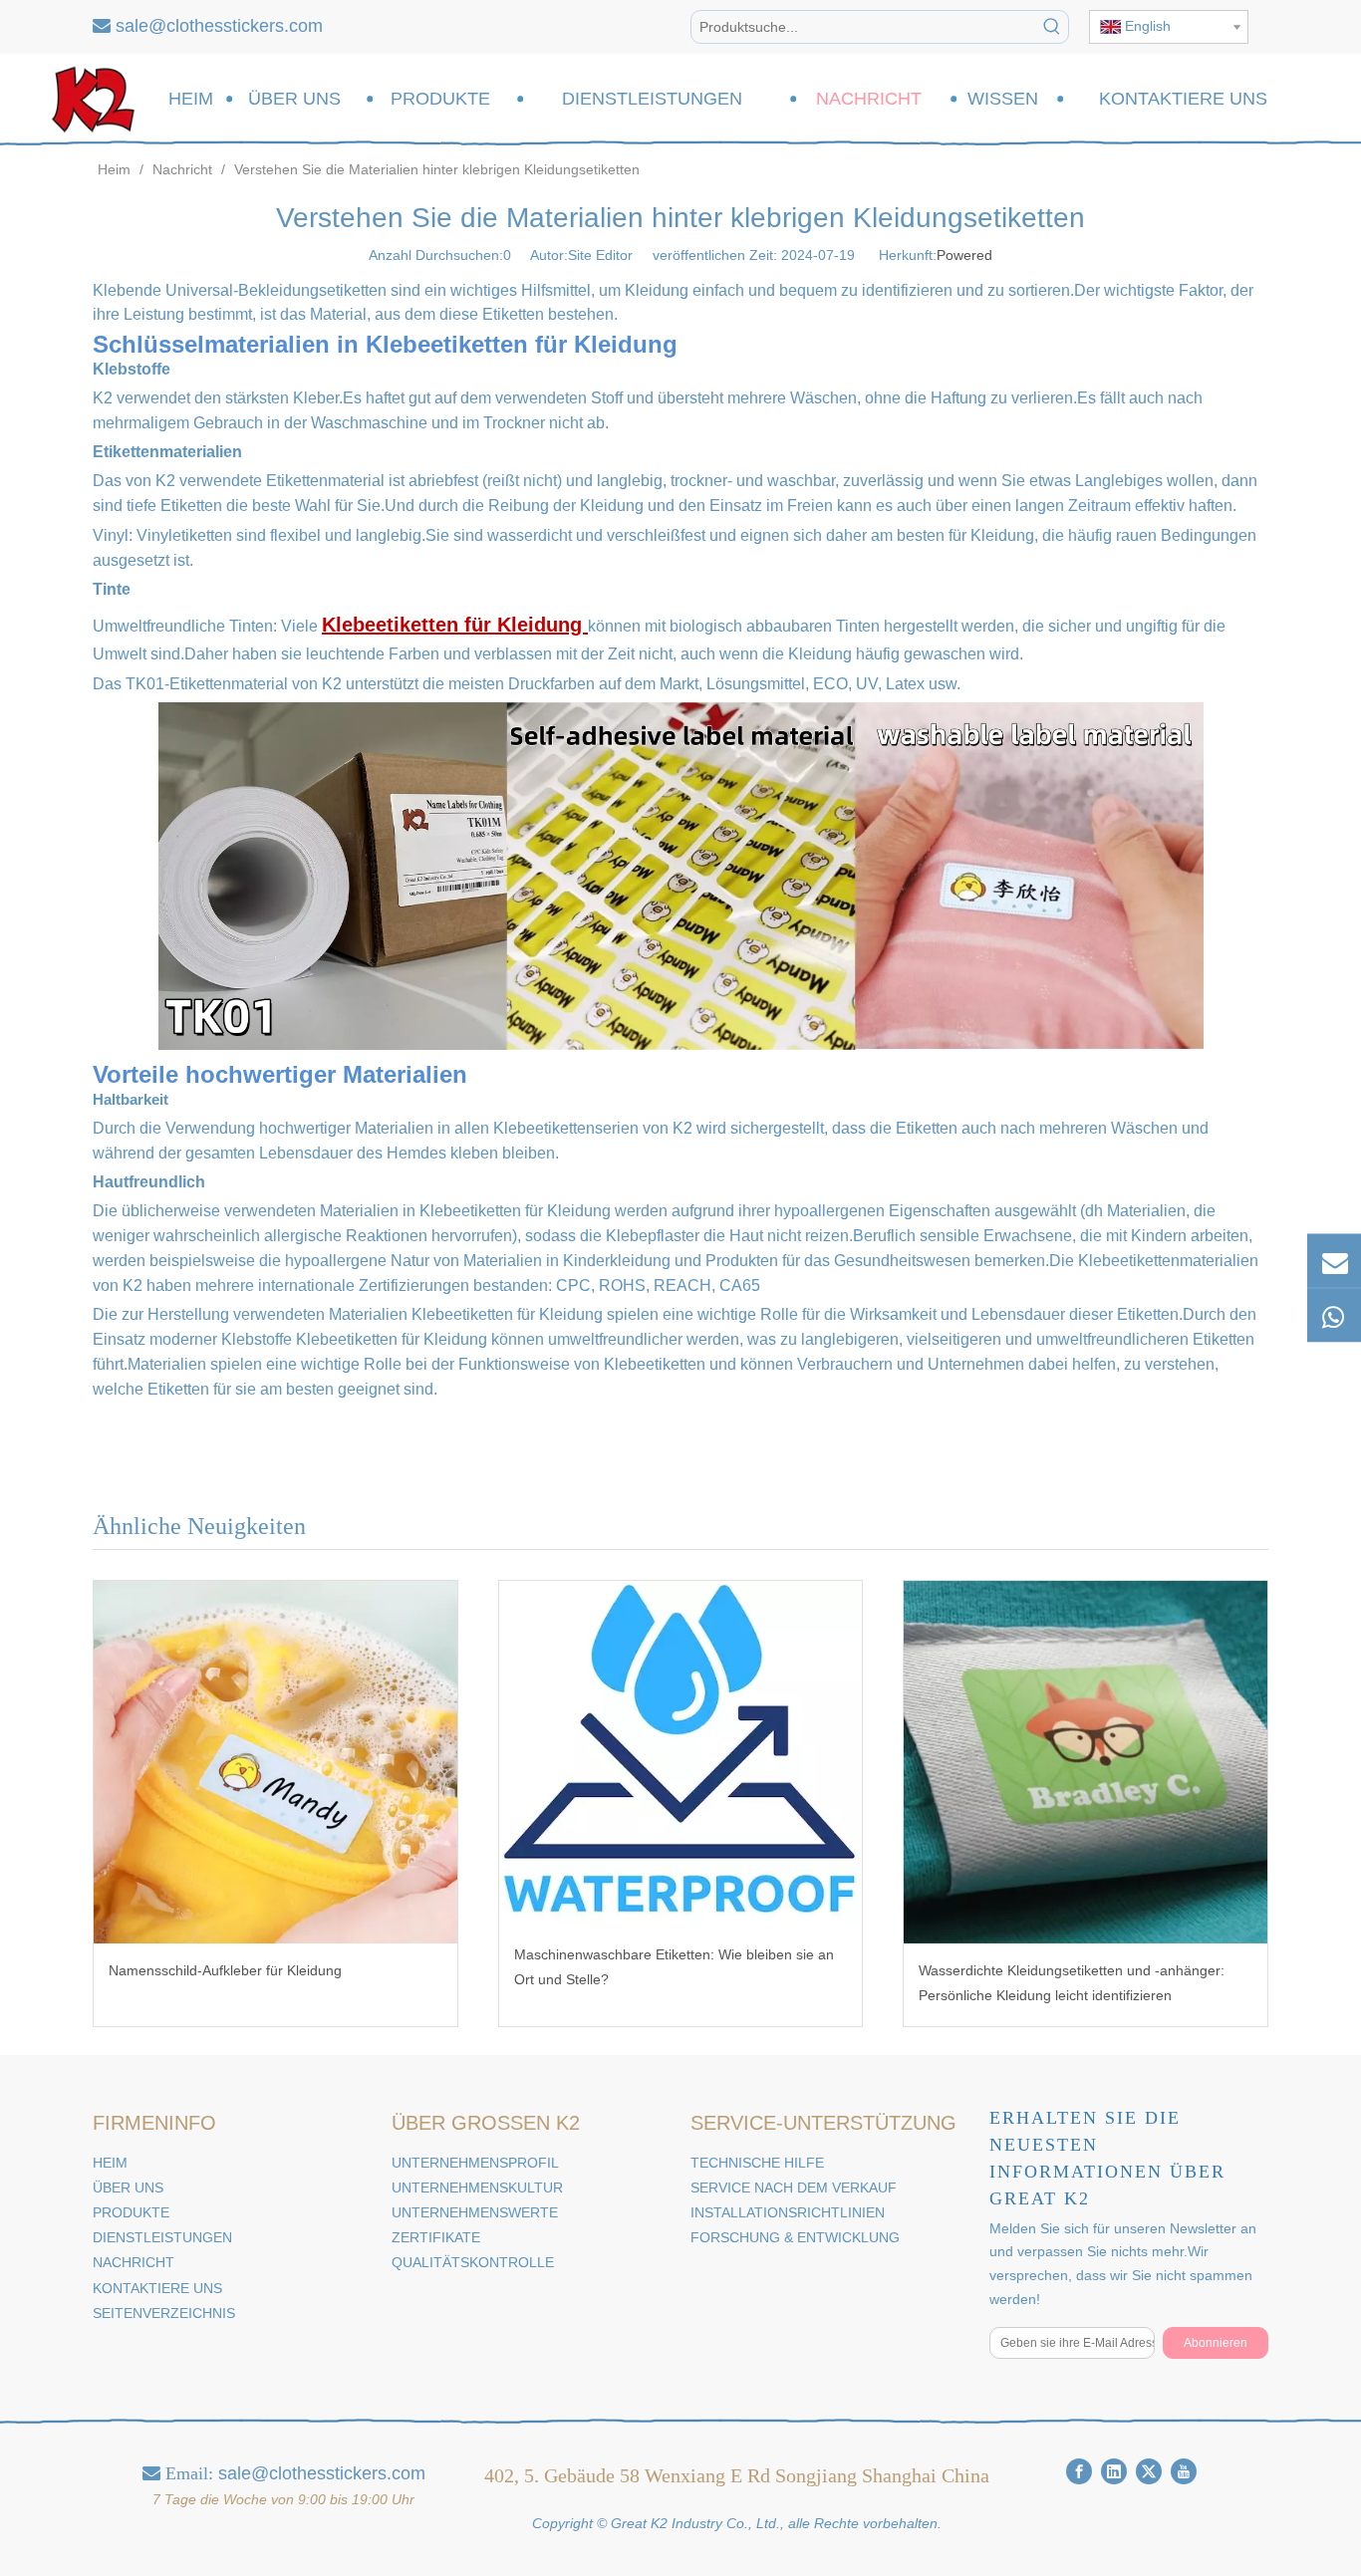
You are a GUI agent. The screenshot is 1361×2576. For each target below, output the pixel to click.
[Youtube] (1184, 2471)
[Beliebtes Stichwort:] (1052, 27)
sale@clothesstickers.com (219, 26)
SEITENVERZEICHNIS (164, 2313)
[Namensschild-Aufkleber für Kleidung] (275, 1763)
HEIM (110, 2163)
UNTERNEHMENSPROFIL (475, 2163)
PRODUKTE (131, 2212)
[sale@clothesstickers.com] (1334, 1261)
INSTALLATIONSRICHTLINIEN (788, 2212)
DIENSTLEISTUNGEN (162, 2237)
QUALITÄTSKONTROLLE (473, 2262)
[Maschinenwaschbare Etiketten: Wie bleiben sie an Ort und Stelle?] (681, 1754)
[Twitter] (1149, 2471)
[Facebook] (1079, 2471)
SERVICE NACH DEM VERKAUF (794, 2188)
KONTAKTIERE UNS (157, 2288)
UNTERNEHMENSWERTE (475, 2212)
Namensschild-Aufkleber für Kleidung (225, 1970)
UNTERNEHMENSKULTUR (477, 2188)
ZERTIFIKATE (436, 2237)
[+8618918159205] (1334, 1316)
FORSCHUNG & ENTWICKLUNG (795, 2237)
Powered (964, 255)
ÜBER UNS (128, 2188)
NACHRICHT (134, 2262)
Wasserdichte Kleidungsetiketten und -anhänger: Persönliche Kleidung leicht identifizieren (1072, 1983)
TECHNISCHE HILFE (757, 2163)
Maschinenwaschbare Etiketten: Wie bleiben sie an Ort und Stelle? (674, 1967)
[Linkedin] (1114, 2471)
